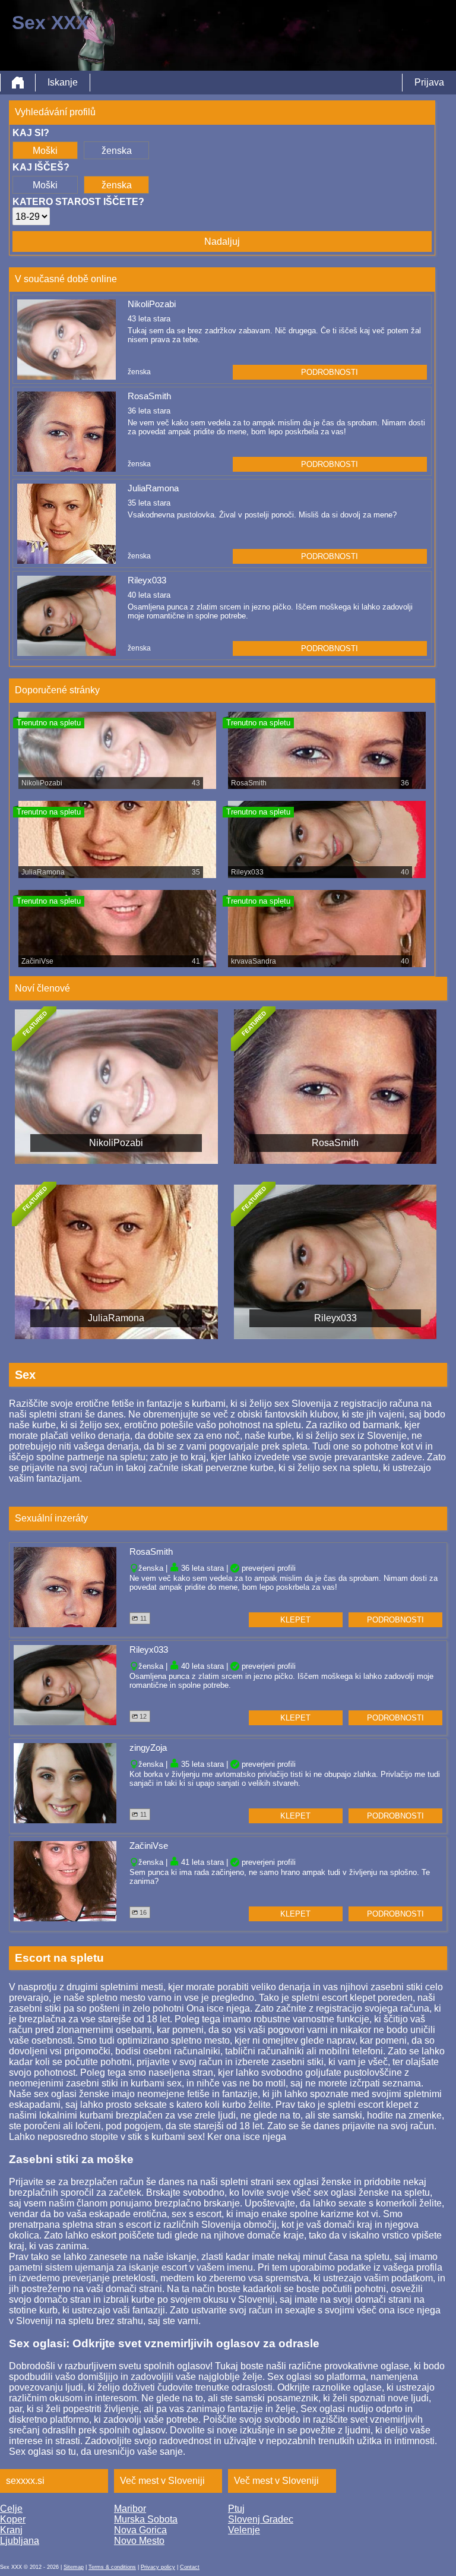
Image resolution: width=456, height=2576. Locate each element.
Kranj (11, 2530)
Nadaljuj (222, 241)
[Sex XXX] (18, 83)
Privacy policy (158, 2567)
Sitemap (74, 2567)
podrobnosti (330, 372)
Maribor (130, 2509)
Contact (190, 2567)
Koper (13, 2519)
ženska (117, 151)
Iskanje (63, 82)
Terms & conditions (112, 2567)
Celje (11, 2509)
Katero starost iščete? (78, 202)
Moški (45, 151)
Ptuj (236, 2509)
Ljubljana (20, 2541)
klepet (295, 1620)
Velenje (244, 2530)
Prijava (429, 82)
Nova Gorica (140, 2530)
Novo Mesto (139, 2541)
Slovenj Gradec (261, 2519)
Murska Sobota (146, 2519)
